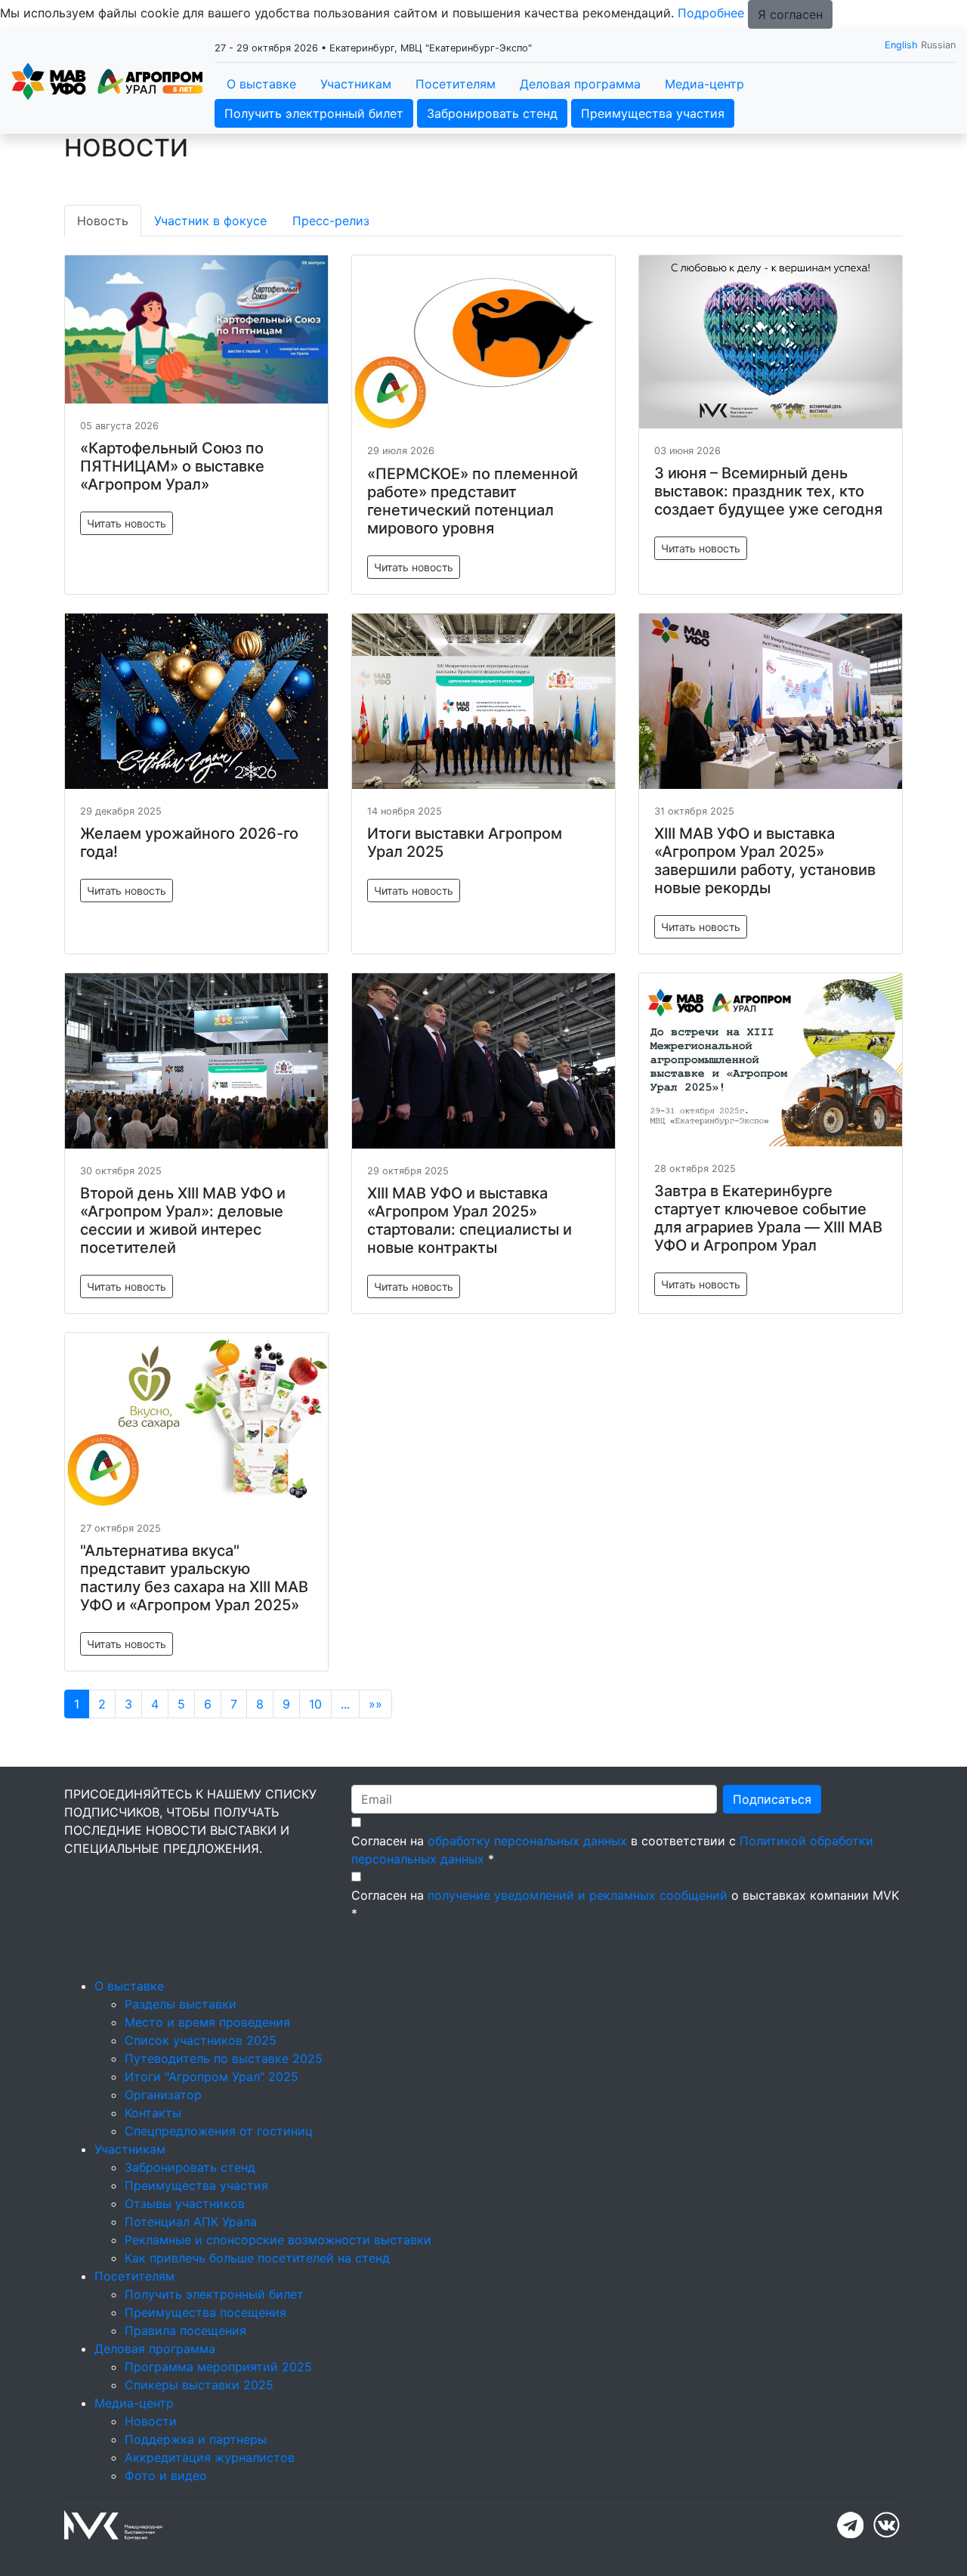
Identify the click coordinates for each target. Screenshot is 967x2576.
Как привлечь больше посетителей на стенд (257, 2258)
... (345, 1704)
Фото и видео (166, 2475)
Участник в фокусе (210, 221)
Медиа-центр (704, 84)
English (901, 45)
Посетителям (456, 84)
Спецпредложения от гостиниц (219, 2131)
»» (375, 1704)
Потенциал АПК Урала (191, 2222)
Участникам (356, 84)
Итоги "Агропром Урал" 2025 (212, 2077)
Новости (151, 2421)
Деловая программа (580, 84)
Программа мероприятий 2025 (218, 2367)
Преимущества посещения (205, 2312)
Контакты (153, 2113)
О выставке (261, 84)
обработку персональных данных (527, 1841)
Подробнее (711, 13)
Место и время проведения (207, 2022)
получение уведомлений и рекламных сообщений (578, 1895)
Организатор (163, 2095)
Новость (103, 221)
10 (315, 1704)
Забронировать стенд (492, 113)
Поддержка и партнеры (196, 2439)
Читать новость (127, 523)
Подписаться (772, 1799)
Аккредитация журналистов (210, 2457)
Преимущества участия (653, 113)
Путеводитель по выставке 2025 (224, 2058)
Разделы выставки (181, 2004)
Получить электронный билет (314, 113)
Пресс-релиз (331, 221)
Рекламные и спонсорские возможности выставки (278, 2240)
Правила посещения (185, 2330)
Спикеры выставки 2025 (199, 2385)
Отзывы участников (185, 2203)
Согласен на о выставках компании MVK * (625, 1904)
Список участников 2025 (201, 2040)
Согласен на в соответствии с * (612, 1850)
